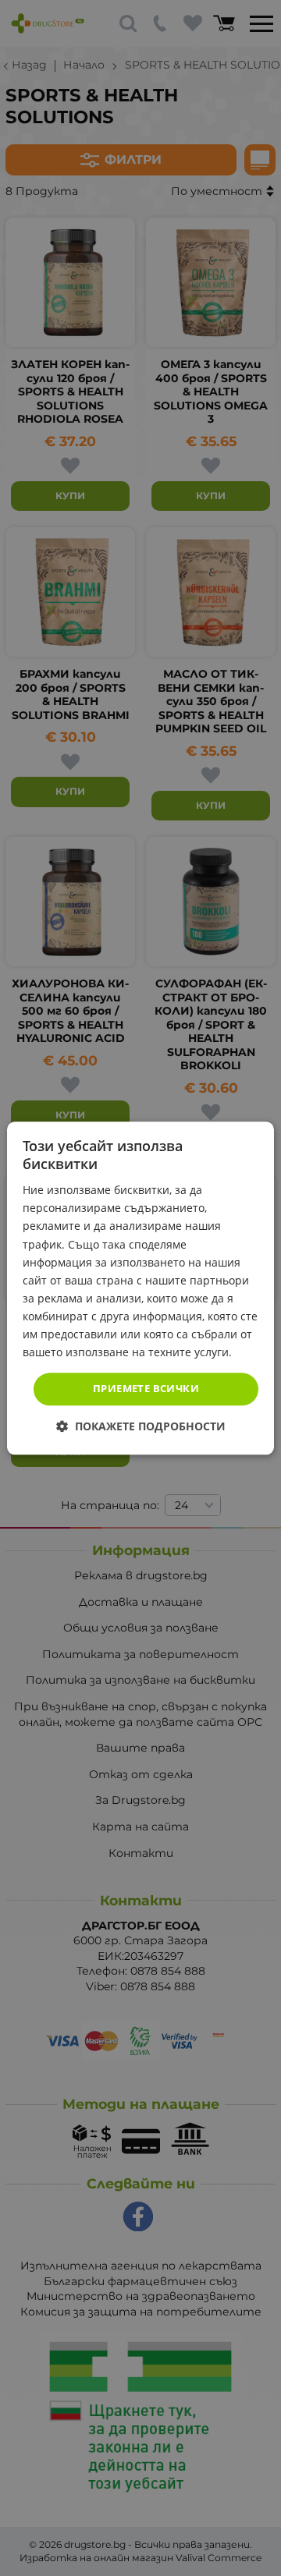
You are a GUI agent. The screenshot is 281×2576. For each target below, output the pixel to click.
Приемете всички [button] (146, 1389)
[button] (141, 1426)
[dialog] (140, 1288)
